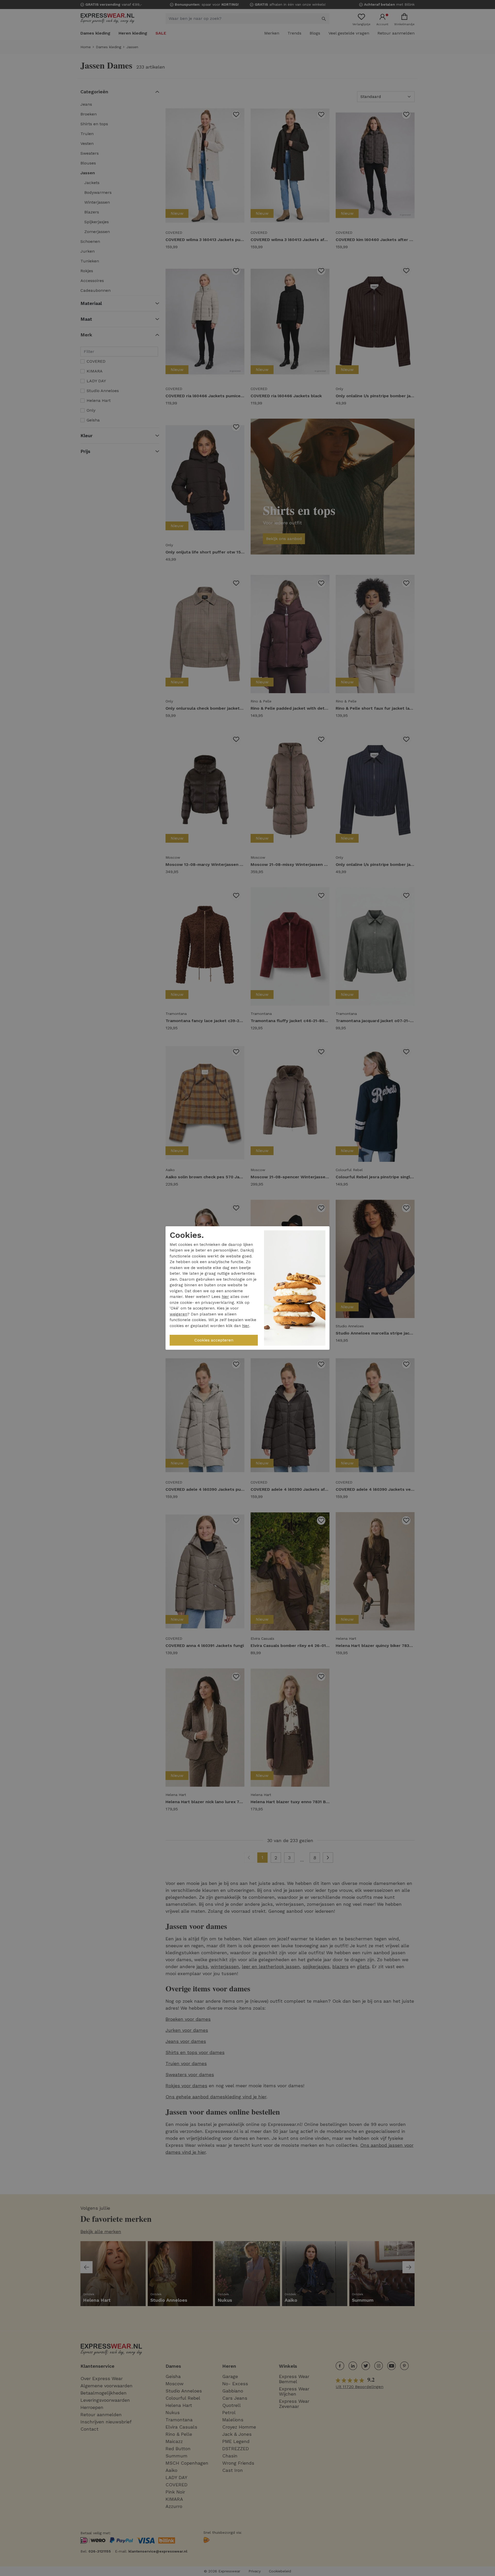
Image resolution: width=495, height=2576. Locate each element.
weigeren (178, 1314)
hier (225, 1297)
